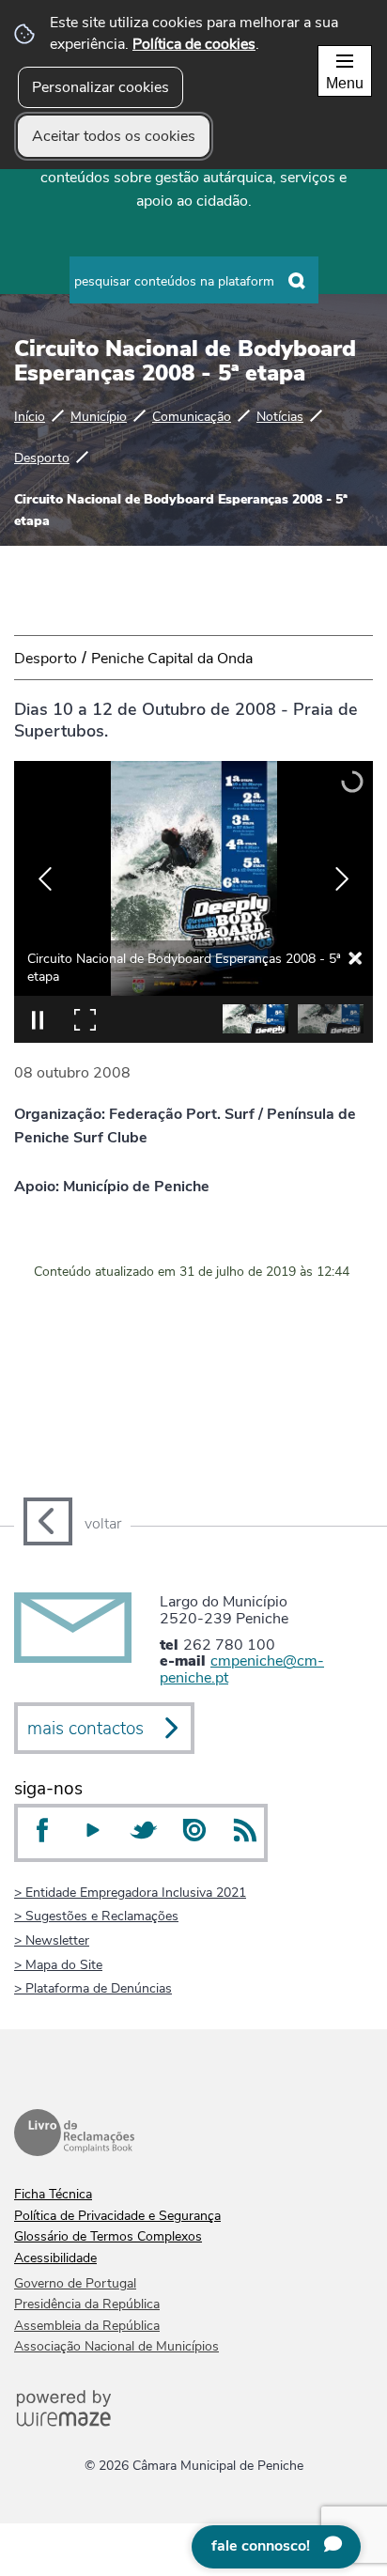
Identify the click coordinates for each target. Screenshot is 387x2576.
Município (99, 416)
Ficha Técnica (53, 2194)
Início (30, 416)
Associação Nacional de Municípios (116, 2346)
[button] (255, 1019)
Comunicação (192, 416)
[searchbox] (194, 280)
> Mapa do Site (58, 1964)
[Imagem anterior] (45, 879)
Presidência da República (87, 2304)
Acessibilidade (55, 2258)
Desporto (42, 458)
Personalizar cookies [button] (101, 87)
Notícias (280, 416)
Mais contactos (85, 1729)
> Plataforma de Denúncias (93, 1988)
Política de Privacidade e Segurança (117, 2216)
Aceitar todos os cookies (114, 136)
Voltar (103, 1524)
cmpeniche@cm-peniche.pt (242, 1669)
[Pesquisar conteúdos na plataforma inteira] (298, 281)
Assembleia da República (87, 2326)
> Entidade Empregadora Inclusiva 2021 (130, 1892)
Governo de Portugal (75, 2283)
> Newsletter (52, 1940)
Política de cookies (194, 44)
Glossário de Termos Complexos (108, 2236)
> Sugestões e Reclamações (96, 1916)
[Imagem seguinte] (342, 879)
